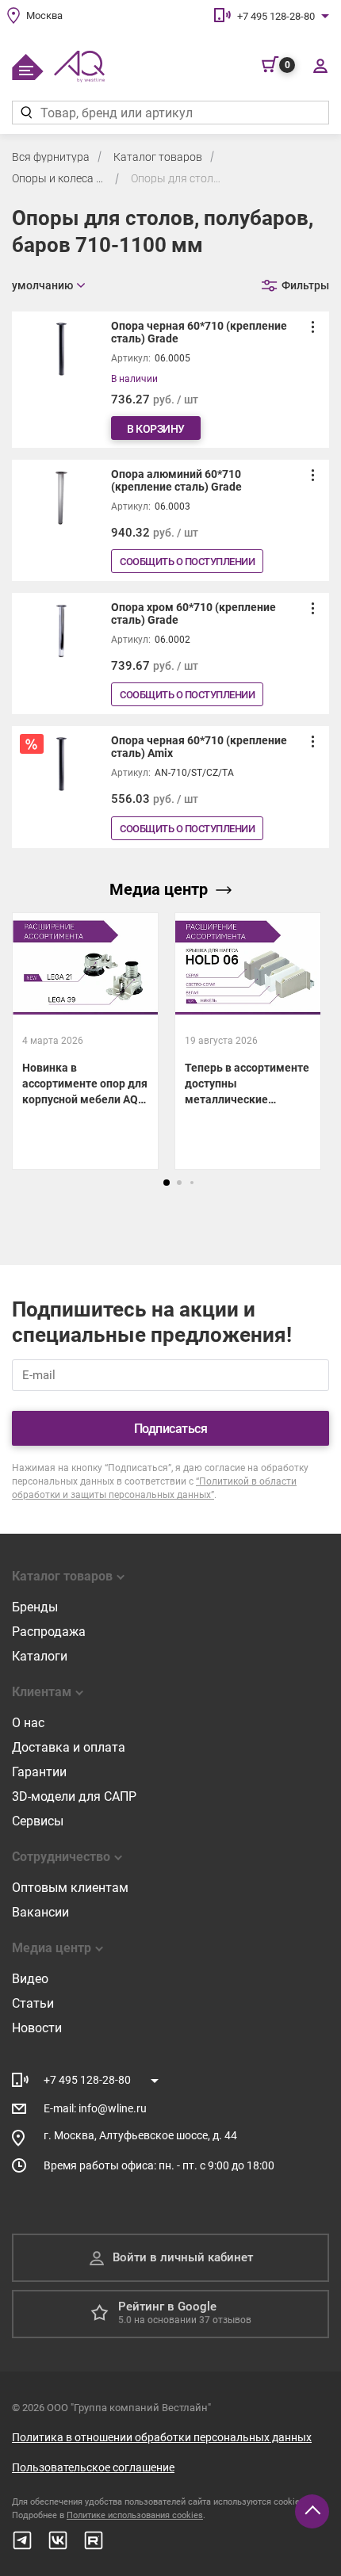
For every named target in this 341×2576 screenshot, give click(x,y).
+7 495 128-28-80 (276, 16)
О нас (28, 1723)
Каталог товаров (158, 157)
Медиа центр (159, 889)
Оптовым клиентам (70, 1888)
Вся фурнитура (51, 157)
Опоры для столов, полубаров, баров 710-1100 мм (178, 178)
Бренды (35, 1607)
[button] (167, 1183)
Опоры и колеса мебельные (59, 178)
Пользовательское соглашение (93, 2467)
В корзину (156, 429)
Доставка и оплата (69, 1747)
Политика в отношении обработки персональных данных (162, 2437)
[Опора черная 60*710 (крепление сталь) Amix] (170, 787)
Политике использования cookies (135, 2515)
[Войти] (320, 65)
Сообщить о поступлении (187, 562)
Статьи (33, 2003)
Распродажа (49, 1632)
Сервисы (38, 1821)
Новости (37, 2028)
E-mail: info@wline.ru (95, 2108)
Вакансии (40, 1912)
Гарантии (39, 1772)
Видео (30, 1979)
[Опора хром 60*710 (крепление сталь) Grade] (170, 654)
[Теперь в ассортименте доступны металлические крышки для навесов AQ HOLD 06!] (248, 1041)
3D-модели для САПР (74, 1796)
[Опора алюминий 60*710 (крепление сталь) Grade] (170, 520)
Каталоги (40, 1656)
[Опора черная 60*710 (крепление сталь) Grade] (170, 380)
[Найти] (26, 113)
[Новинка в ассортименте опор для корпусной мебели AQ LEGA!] (85, 1041)
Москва (44, 15)
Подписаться (171, 1429)
